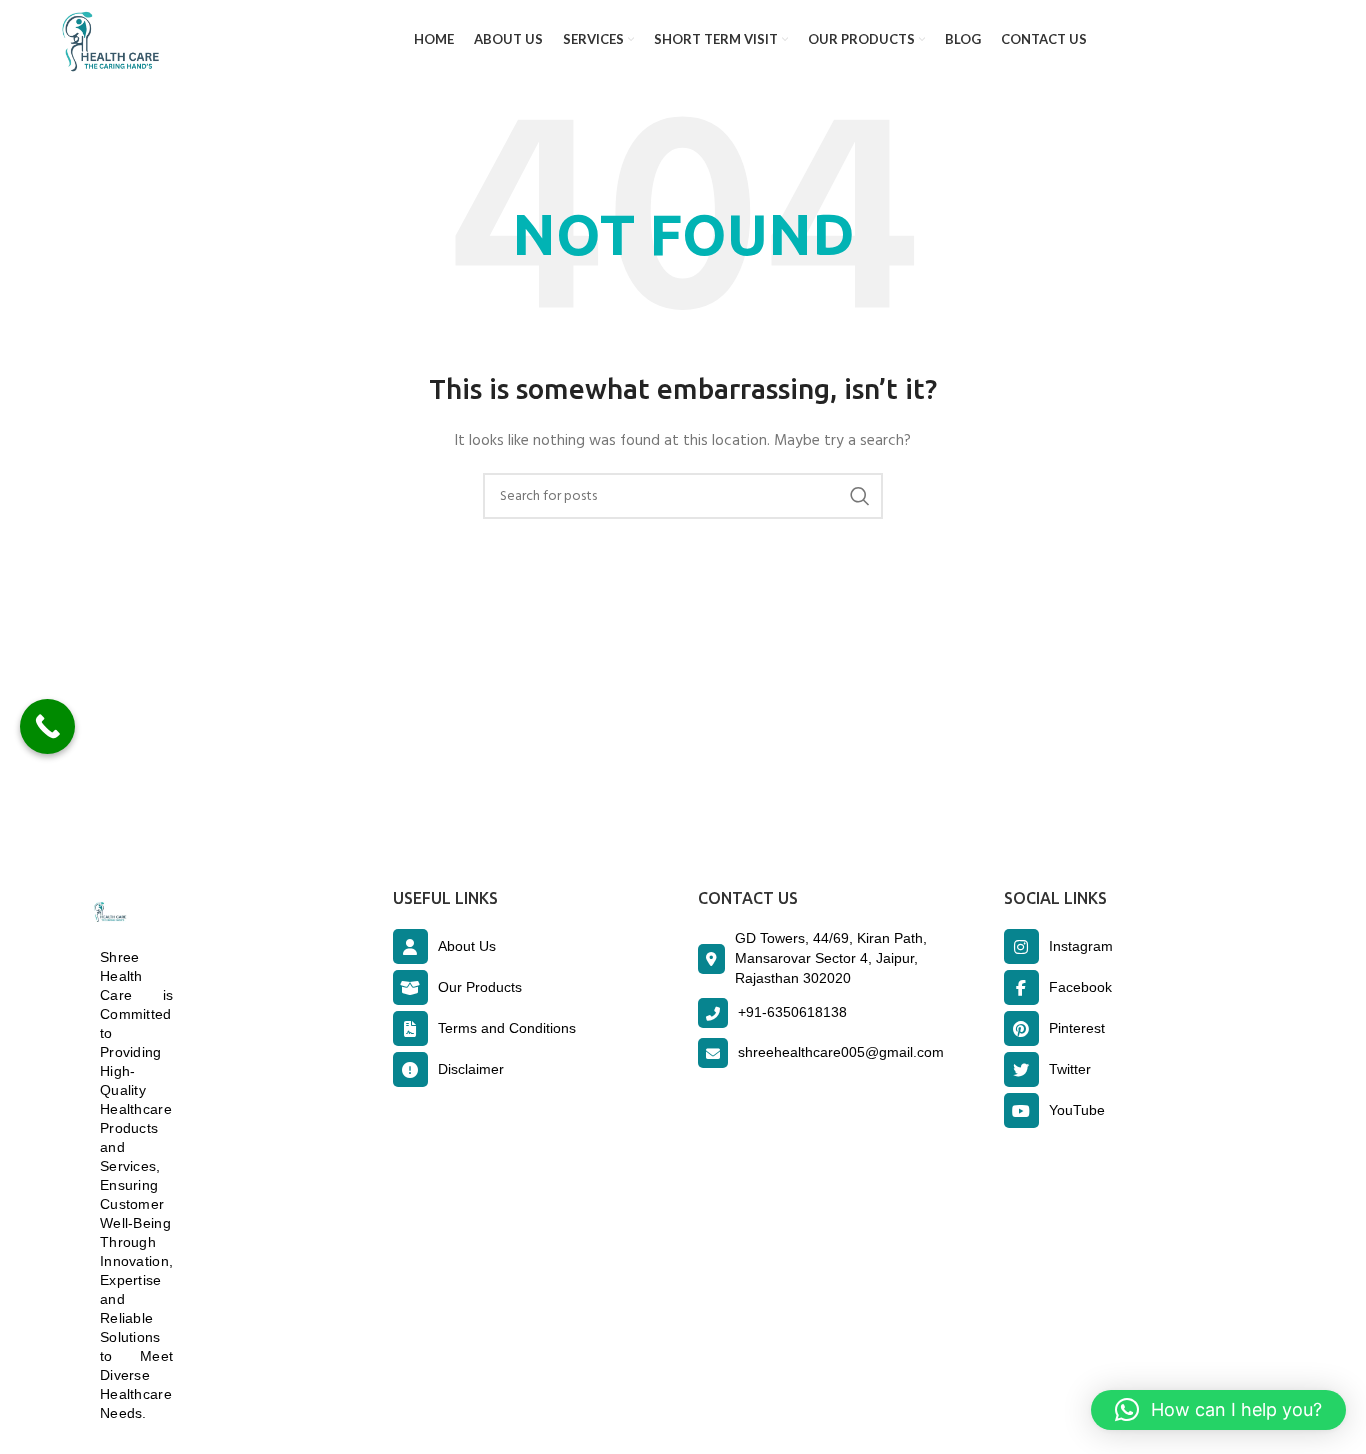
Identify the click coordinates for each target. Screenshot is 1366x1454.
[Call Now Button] (47, 726)
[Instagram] (1021, 946)
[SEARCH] (860, 496)
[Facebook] (1021, 987)
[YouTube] (1021, 1110)
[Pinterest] (1021, 1028)
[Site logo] (106, 40)
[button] (1218, 1410)
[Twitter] (1021, 1069)
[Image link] (108, 912)
